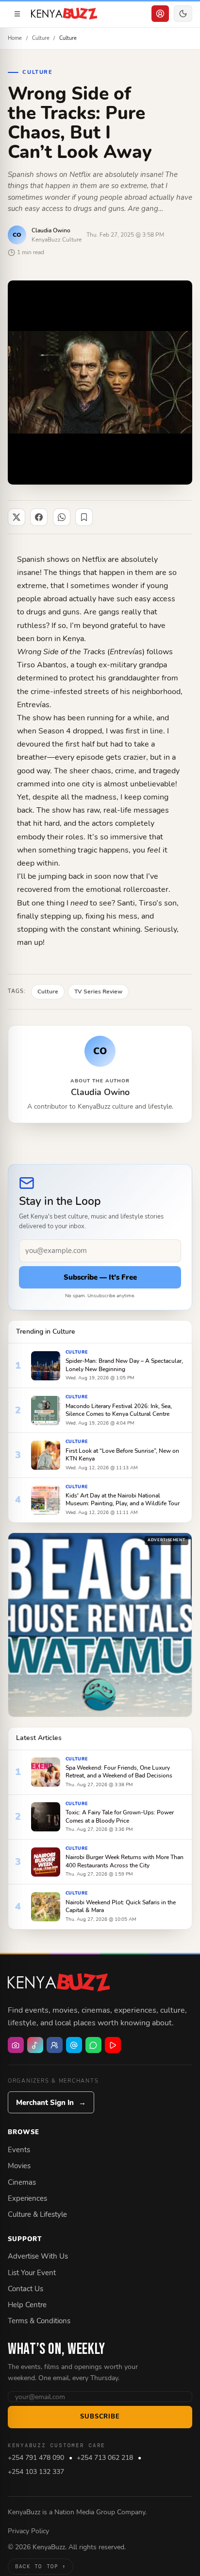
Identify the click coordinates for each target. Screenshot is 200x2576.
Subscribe (100, 2417)
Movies (19, 2166)
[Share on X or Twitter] (17, 517)
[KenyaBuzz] (64, 14)
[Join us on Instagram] (16, 2045)
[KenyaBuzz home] (59, 1983)
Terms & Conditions (39, 2321)
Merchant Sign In (51, 2103)
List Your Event (32, 2273)
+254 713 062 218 (105, 2458)
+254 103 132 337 (36, 2472)
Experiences (27, 2198)
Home (15, 38)
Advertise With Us (38, 2256)
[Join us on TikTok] (35, 2045)
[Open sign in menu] (160, 14)
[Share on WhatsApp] (62, 517)
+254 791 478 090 (36, 2458)
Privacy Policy (28, 2531)
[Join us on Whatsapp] (93, 2045)
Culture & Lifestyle (37, 2214)
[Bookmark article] (84, 517)
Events (19, 2150)
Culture (41, 38)
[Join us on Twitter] (74, 2045)
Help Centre (27, 2305)
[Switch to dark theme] (183, 14)
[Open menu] (17, 14)
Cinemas (22, 2182)
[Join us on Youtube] (113, 2045)
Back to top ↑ (41, 2566)
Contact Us (25, 2289)
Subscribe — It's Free (100, 1277)
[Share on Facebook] (39, 517)
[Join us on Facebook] (55, 2045)
